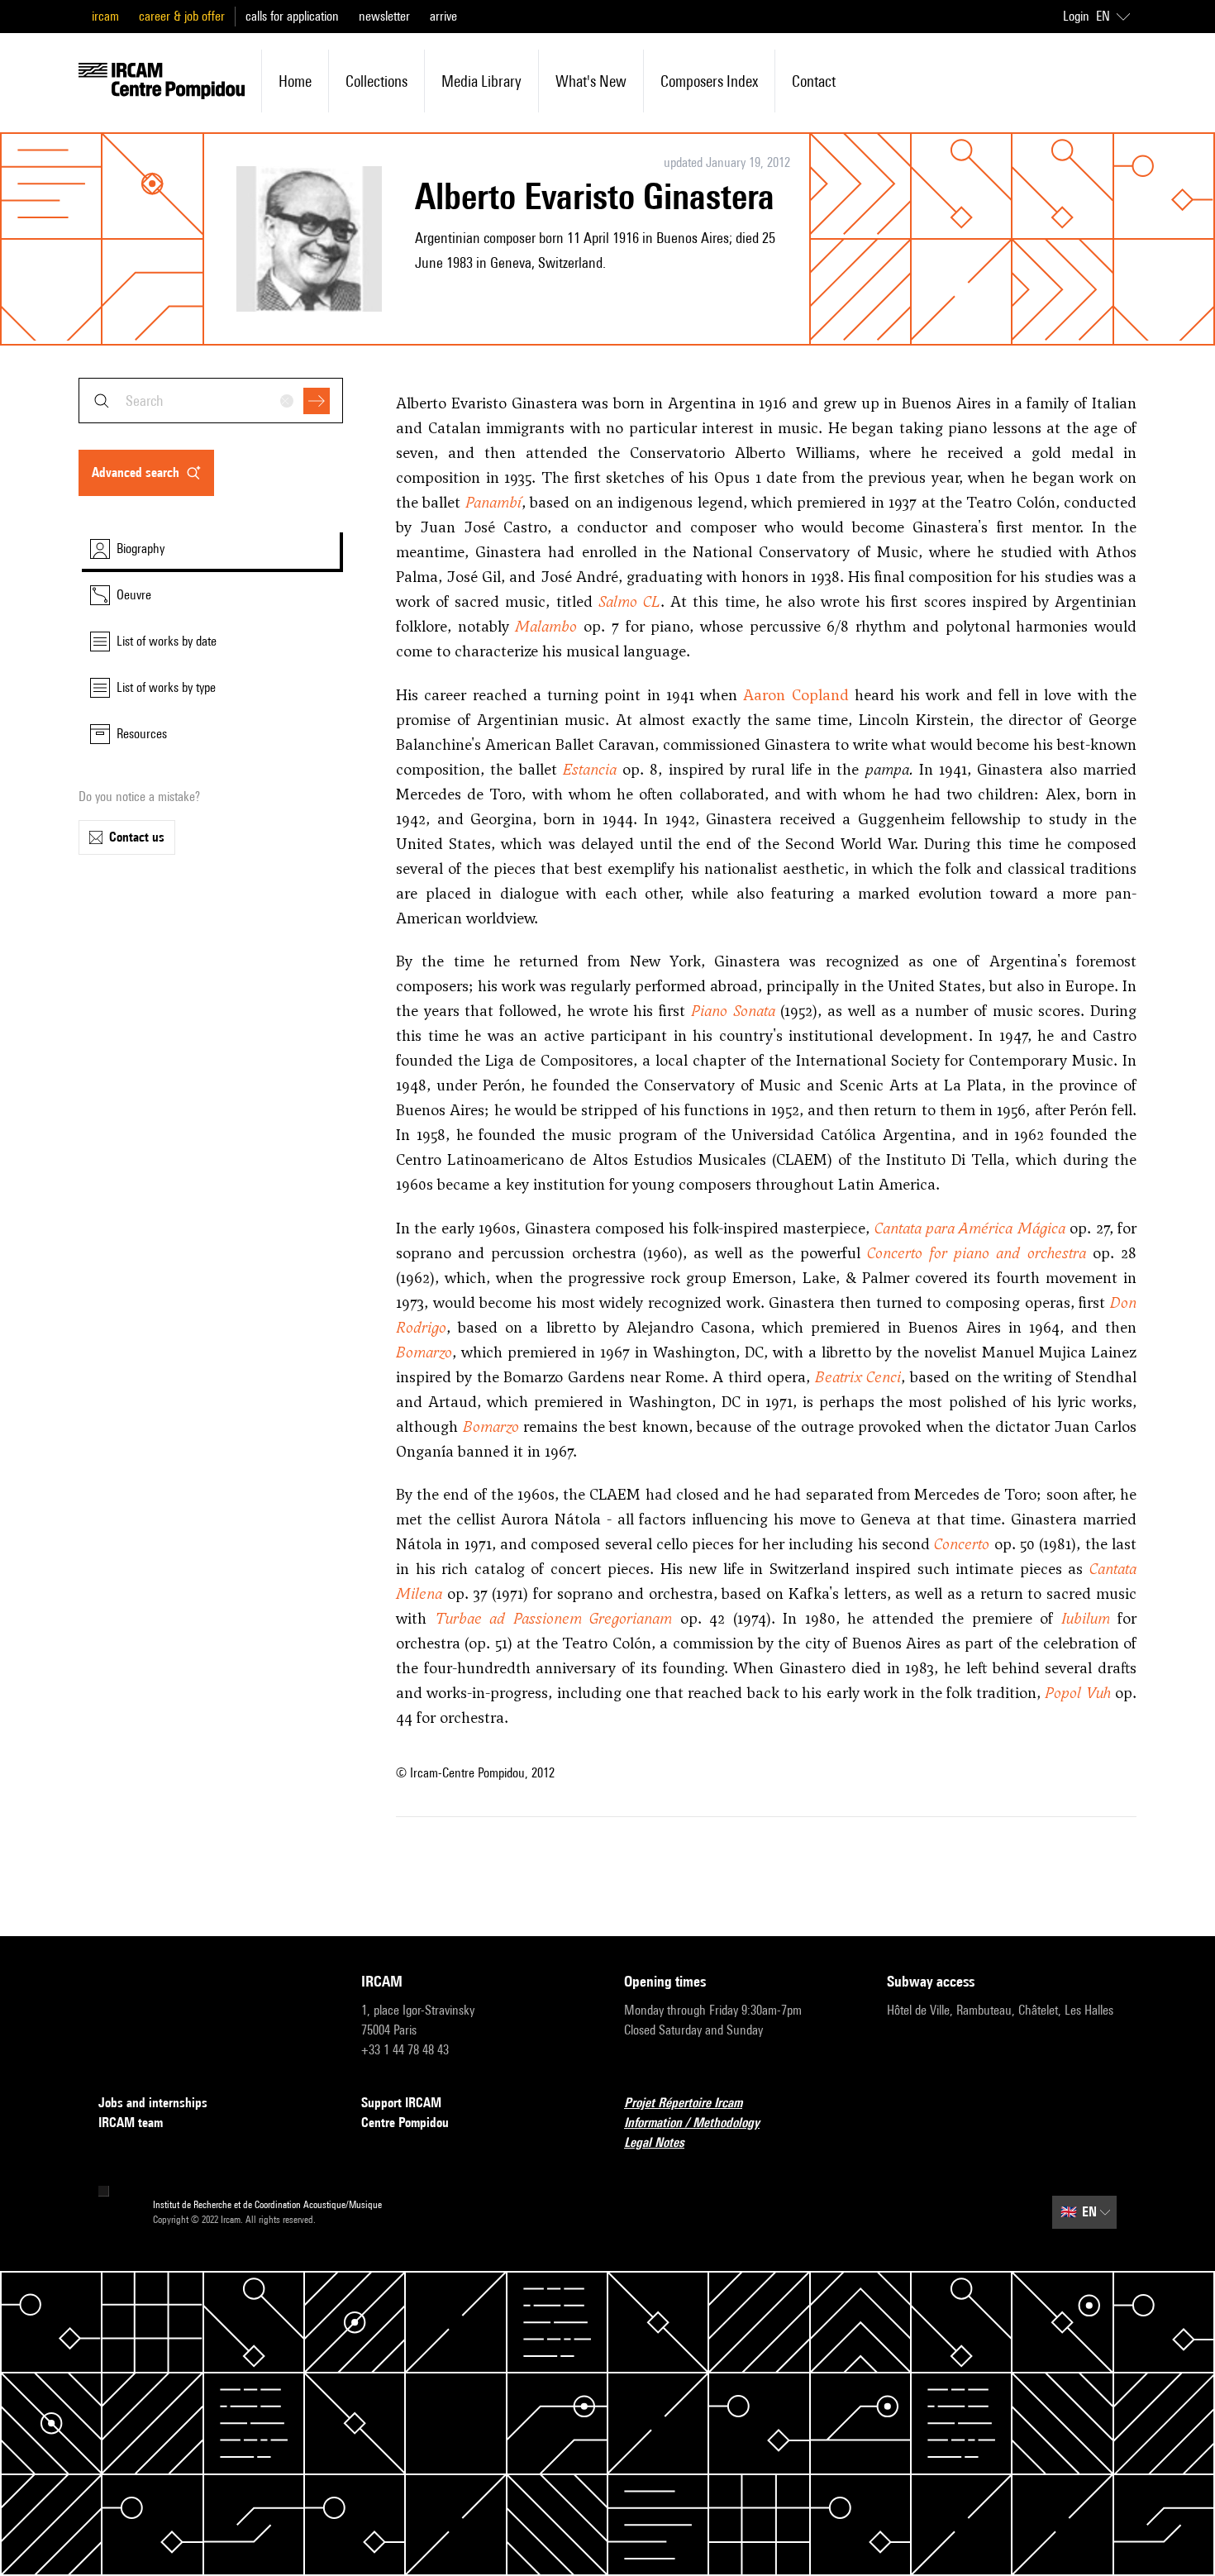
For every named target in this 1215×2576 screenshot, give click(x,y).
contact (814, 81)
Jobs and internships (153, 2103)
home (295, 81)
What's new (591, 81)
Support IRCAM (401, 2103)
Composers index (709, 81)
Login (1076, 16)
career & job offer (182, 16)
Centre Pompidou (405, 2123)
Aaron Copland (796, 695)
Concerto (962, 1544)
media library (481, 81)
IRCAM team (131, 2123)
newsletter (384, 16)
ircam (105, 16)
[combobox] (211, 401)
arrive (443, 16)
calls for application (292, 16)
